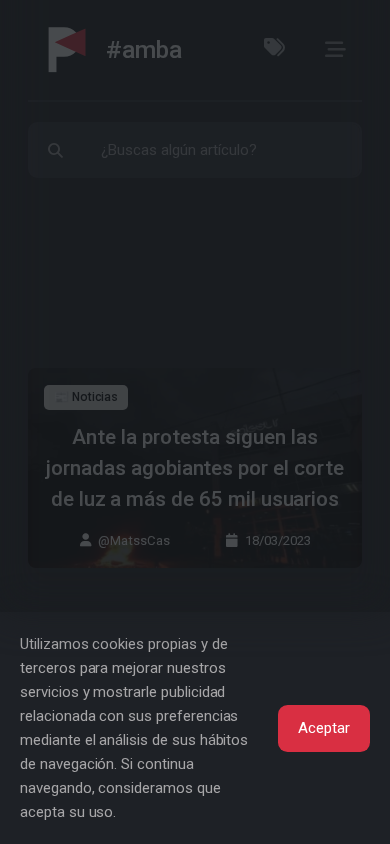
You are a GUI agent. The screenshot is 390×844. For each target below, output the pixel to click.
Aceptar (324, 728)
